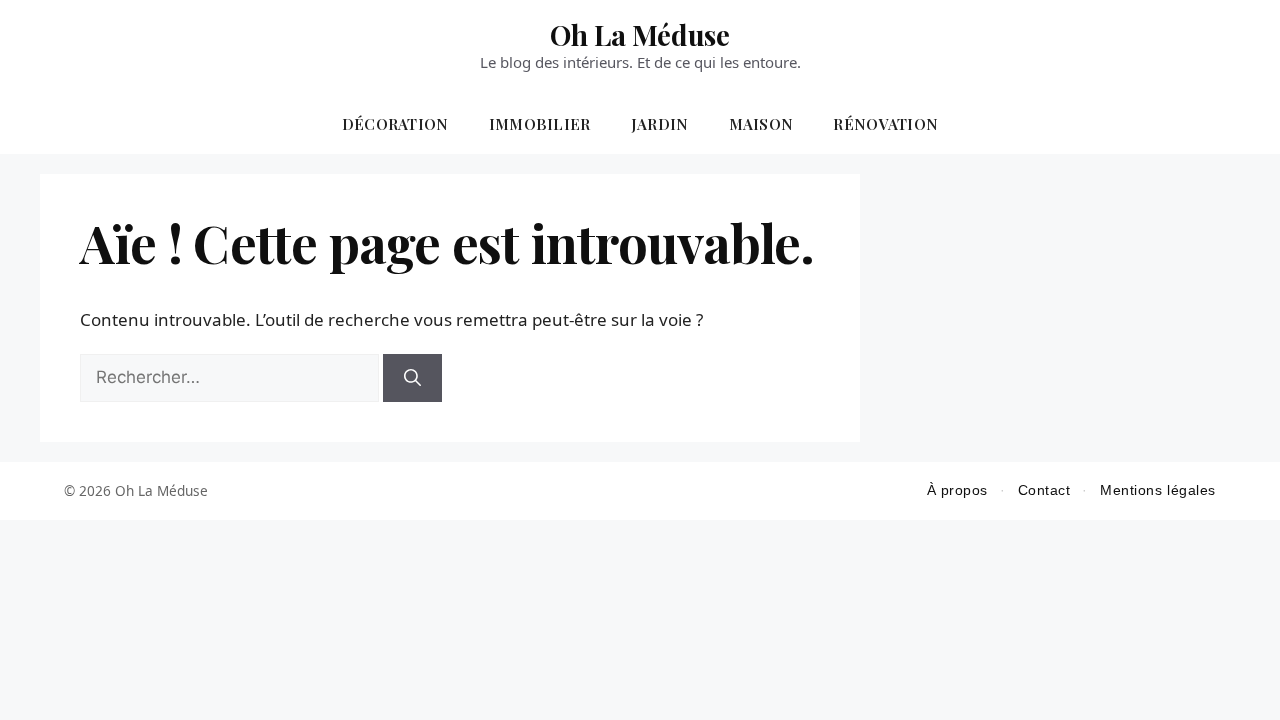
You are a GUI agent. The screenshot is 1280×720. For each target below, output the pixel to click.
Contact (1044, 490)
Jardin (660, 124)
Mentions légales (1158, 490)
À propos (957, 490)
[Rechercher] (412, 378)
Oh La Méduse (640, 34)
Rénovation (885, 124)
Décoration (395, 124)
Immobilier (540, 124)
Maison (761, 124)
